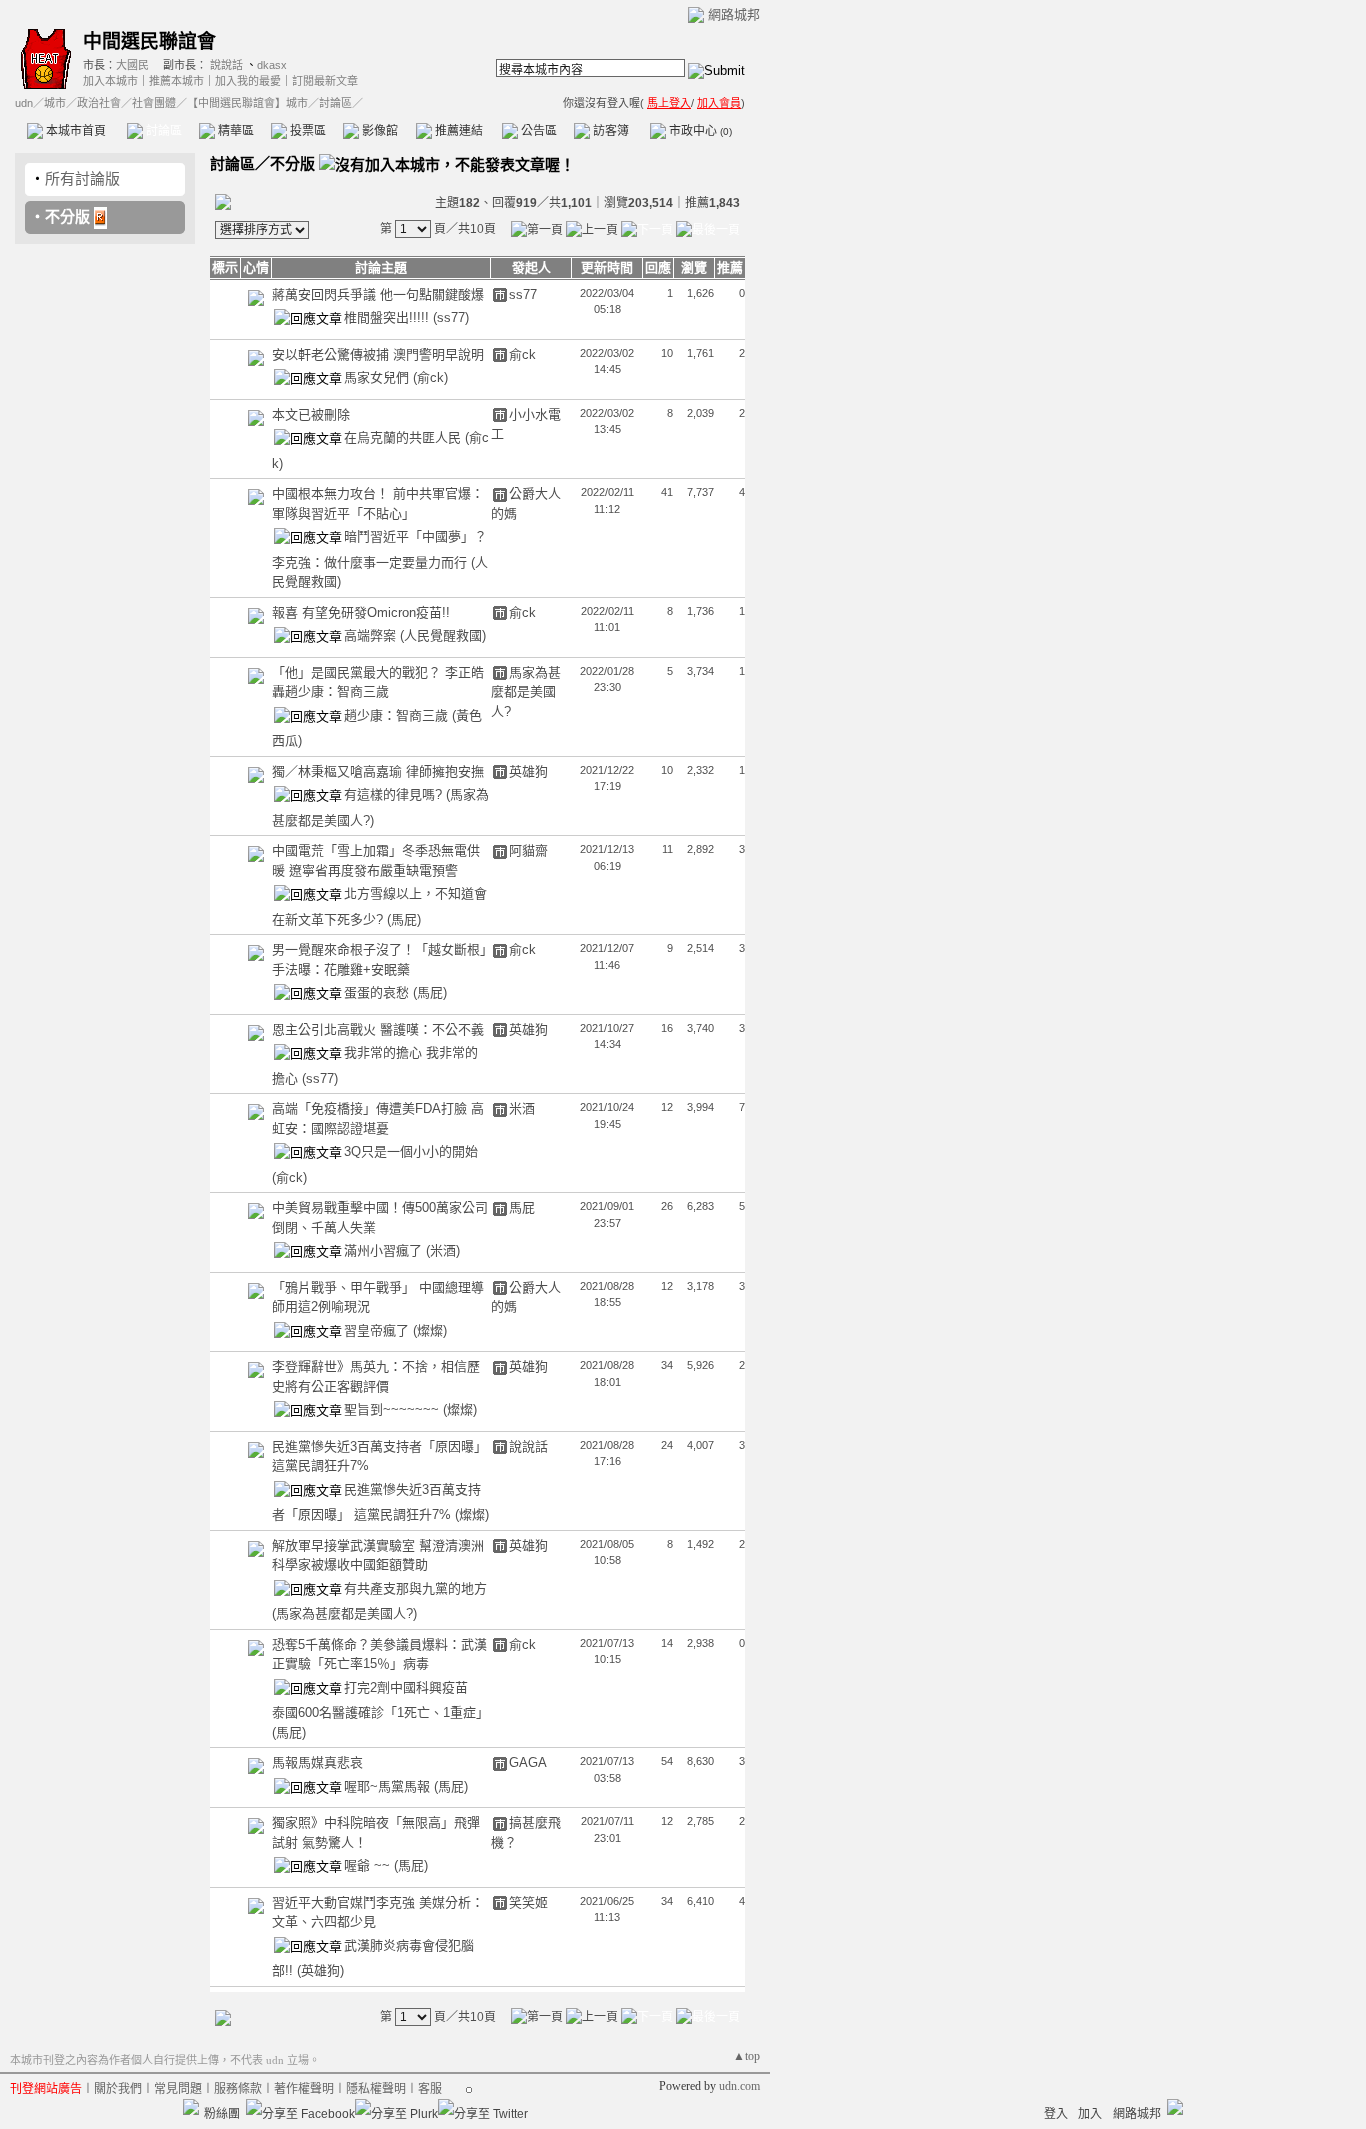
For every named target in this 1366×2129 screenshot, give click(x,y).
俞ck (522, 354)
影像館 (378, 131)
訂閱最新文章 (325, 81)
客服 (430, 2089)
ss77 (523, 294)
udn (24, 103)
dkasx (272, 65)
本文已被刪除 (311, 414)
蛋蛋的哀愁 (378, 992)
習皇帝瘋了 (378, 1330)
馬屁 (522, 1207)
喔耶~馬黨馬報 (389, 1786)
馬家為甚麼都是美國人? (526, 692)
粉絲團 (222, 2114)
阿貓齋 (528, 850)
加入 (1090, 2114)
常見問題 (178, 2089)
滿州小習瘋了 (385, 1250)
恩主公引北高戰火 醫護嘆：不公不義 (378, 1029)
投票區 (306, 131)
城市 (55, 103)
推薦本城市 (176, 81)
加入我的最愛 (248, 81)
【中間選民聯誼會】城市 (247, 103)
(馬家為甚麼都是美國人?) (344, 1613)
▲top (746, 2056)
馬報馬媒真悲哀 (317, 1762)
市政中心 (699, 131)
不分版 (67, 216)
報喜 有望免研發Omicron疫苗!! (361, 612)
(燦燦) (430, 1330)
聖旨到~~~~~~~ (393, 1409)
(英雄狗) (320, 1970)
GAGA (528, 1762)
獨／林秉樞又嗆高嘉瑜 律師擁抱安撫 (378, 771)
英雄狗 (528, 771)
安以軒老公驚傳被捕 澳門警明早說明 (378, 354)
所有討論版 (82, 178)
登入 (1056, 2114)
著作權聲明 (304, 2089)
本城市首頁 (74, 131)
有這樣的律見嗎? (395, 794)
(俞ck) (430, 377)
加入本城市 (110, 81)
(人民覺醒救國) (443, 635)
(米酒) (443, 1250)
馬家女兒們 (378, 377)
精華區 (234, 131)
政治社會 (99, 103)
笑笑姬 (528, 1902)
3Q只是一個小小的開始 (411, 1151)
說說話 (226, 65)
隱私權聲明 (376, 2089)
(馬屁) (404, 919)
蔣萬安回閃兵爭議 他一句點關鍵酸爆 (378, 294)
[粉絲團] (191, 2107)
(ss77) (451, 317)
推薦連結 (457, 131)
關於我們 (118, 2089)
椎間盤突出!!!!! (388, 317)
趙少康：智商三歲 (398, 715)
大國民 (132, 65)
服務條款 (238, 2089)
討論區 (162, 131)
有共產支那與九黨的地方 (415, 1588)
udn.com (739, 2086)
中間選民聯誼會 (149, 41)
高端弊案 (372, 635)
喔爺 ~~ (369, 1865)
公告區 (537, 131)
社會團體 (154, 103)
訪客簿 (609, 131)
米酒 (522, 1108)
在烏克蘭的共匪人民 (404, 437)
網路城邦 (734, 14)
